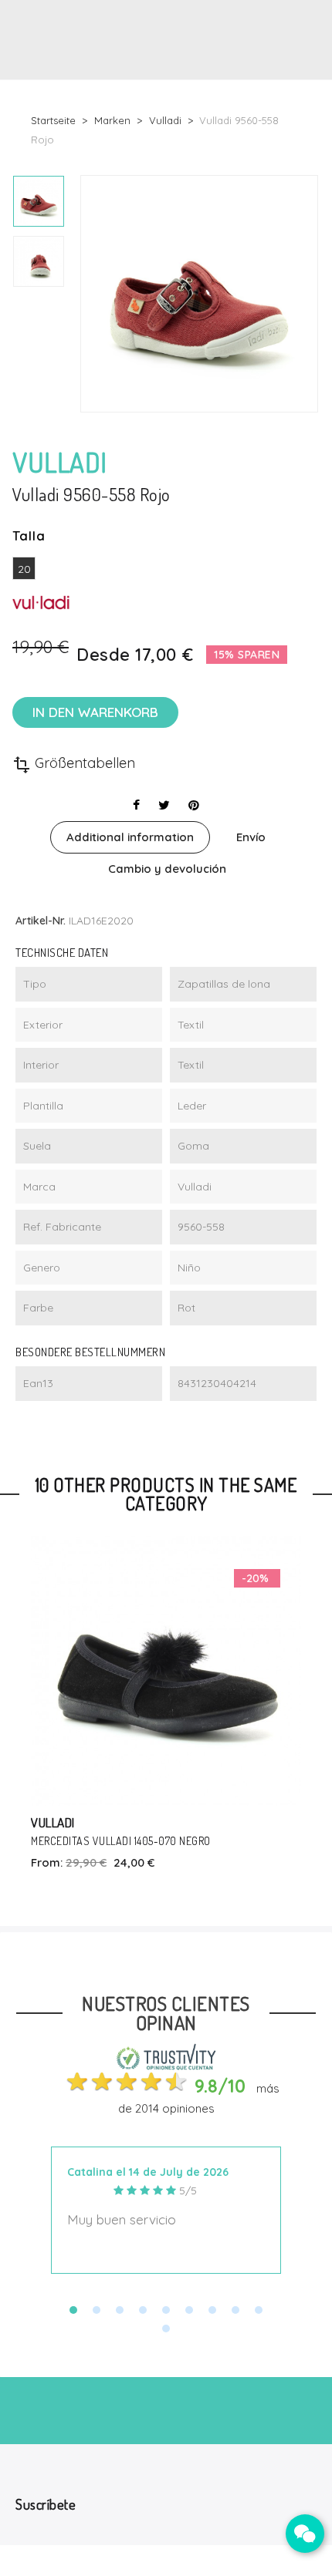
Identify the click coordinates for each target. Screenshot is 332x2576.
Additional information (130, 837)
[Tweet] (164, 805)
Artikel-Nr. (41, 921)
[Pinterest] (194, 805)
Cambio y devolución (167, 869)
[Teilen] (136, 805)
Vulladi (53, 1822)
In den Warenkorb (95, 712)
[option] (39, 201)
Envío (251, 837)
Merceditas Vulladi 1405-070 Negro (121, 1841)
